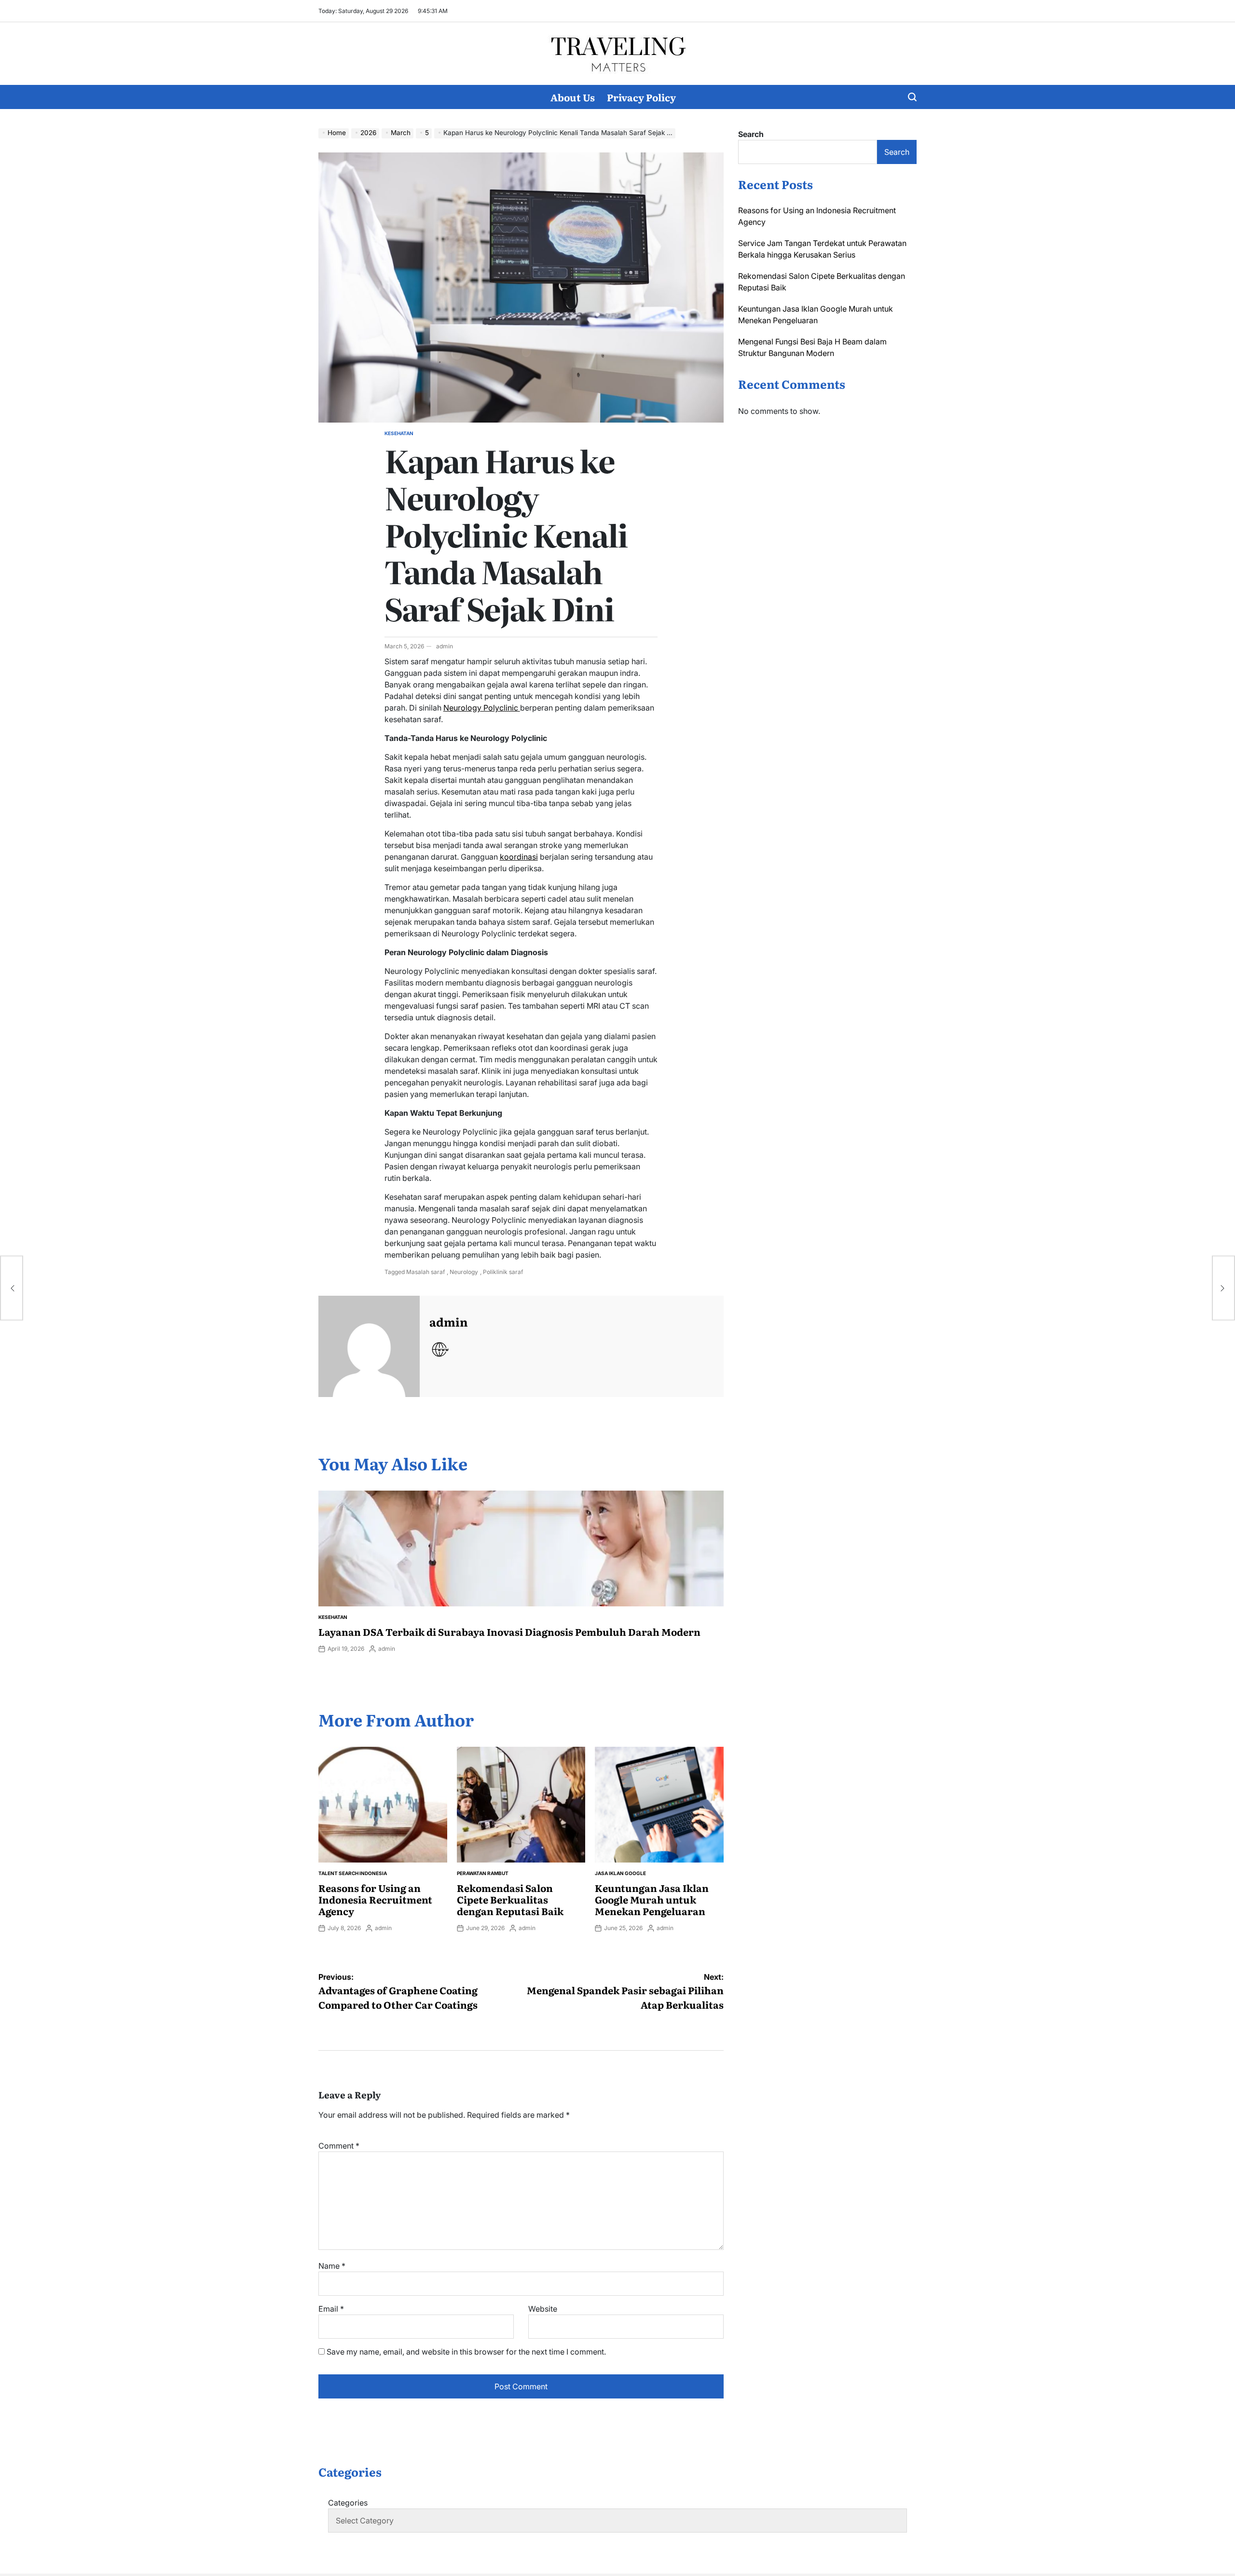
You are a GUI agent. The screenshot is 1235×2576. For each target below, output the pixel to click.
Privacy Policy (641, 97)
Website (543, 2309)
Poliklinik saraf (503, 1272)
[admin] (369, 1346)
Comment (339, 2146)
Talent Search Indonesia (353, 1873)
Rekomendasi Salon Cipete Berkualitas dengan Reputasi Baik (510, 1899)
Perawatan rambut (483, 1873)
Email (331, 2309)
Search (751, 134)
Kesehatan (399, 433)
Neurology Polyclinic (482, 708)
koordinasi (519, 857)
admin (445, 646)
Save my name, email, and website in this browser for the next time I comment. (466, 2352)
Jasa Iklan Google (620, 1873)
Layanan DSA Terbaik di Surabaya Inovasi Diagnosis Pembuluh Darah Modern (509, 1631)
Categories (348, 2503)
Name (332, 2266)
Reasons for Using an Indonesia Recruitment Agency (375, 1899)
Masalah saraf (425, 1272)
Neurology (464, 1272)
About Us (573, 97)
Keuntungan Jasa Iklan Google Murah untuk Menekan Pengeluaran (652, 1899)
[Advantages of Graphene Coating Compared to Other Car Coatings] (12, 1288)
